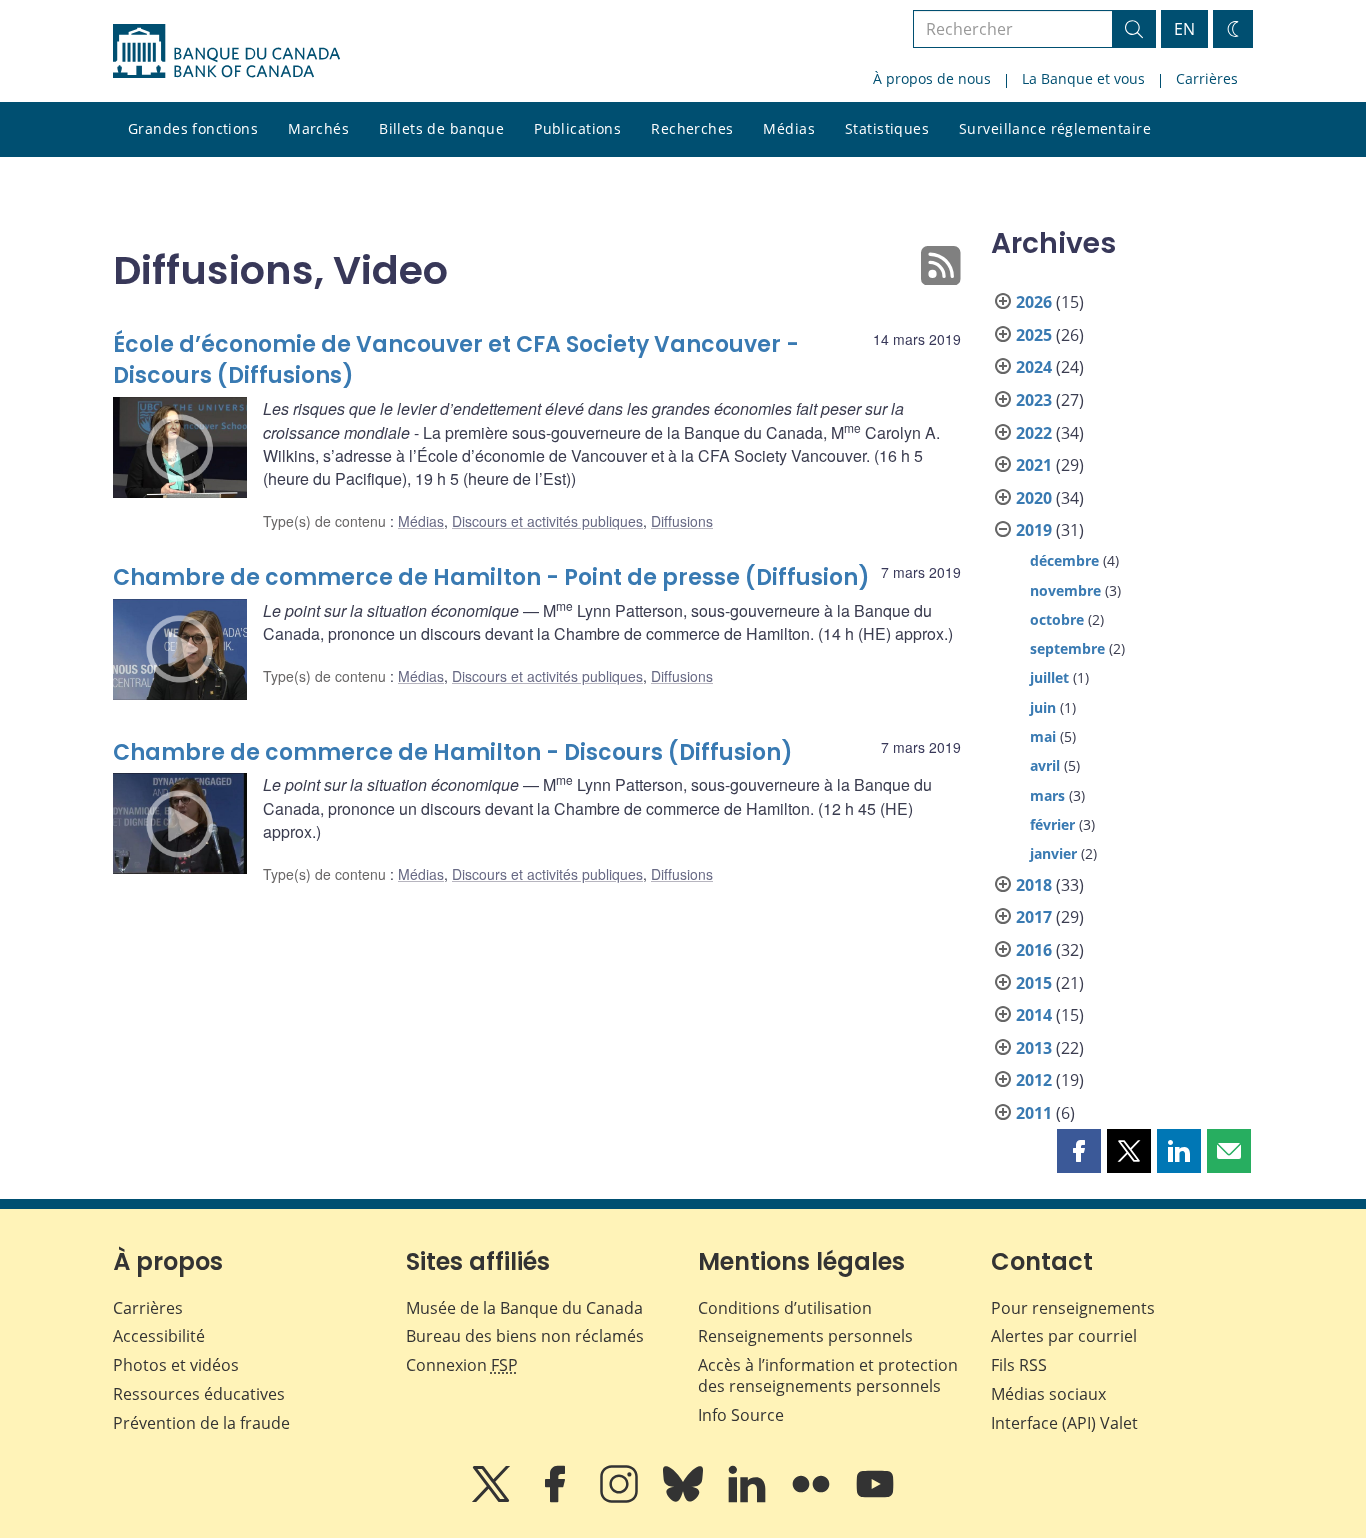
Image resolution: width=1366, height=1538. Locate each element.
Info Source (741, 1415)
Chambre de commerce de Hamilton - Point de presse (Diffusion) (491, 577)
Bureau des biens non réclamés (525, 1336)
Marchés (318, 128)
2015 (1034, 983)
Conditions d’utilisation (785, 1308)
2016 (1034, 950)
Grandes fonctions (193, 128)
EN (1184, 29)
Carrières (1207, 78)
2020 (1034, 498)
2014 (1034, 1015)
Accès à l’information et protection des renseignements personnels (828, 1375)
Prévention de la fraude (201, 1423)
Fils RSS (1019, 1365)
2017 (1034, 917)
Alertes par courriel (1064, 1336)
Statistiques (887, 128)
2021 (1034, 465)
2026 (1034, 302)
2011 (1034, 1113)
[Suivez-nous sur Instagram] (621, 1498)
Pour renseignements (1073, 1308)
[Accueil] (226, 51)
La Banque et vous (1083, 78)
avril (1045, 765)
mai (1043, 736)
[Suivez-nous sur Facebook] (557, 1498)
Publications (577, 128)
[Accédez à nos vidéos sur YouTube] (875, 1498)
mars (1047, 795)
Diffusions (682, 521)
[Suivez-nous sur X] (493, 1498)
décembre (1064, 560)
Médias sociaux (1048, 1394)
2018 (1034, 885)
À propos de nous (932, 78)
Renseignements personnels (805, 1336)
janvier (1053, 853)
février (1052, 824)
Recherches (692, 128)
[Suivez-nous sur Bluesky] (685, 1498)
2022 (1034, 433)
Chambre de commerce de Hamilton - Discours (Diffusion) (453, 752)
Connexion (462, 1365)
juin (1043, 707)
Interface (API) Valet (1064, 1423)
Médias (789, 128)
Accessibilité (159, 1336)
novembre (1065, 590)
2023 (1034, 400)
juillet (1049, 677)
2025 (1034, 335)
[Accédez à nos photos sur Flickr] (813, 1498)
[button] (1079, 1151)
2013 (1034, 1048)
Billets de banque (441, 128)
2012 (1034, 1080)
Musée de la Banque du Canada (524, 1308)
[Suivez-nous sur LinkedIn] (749, 1498)
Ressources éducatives (199, 1394)
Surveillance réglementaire (1055, 128)
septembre (1067, 648)
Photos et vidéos (176, 1365)
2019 (1034, 530)
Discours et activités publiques (547, 521)
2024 (1034, 367)
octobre (1057, 619)
